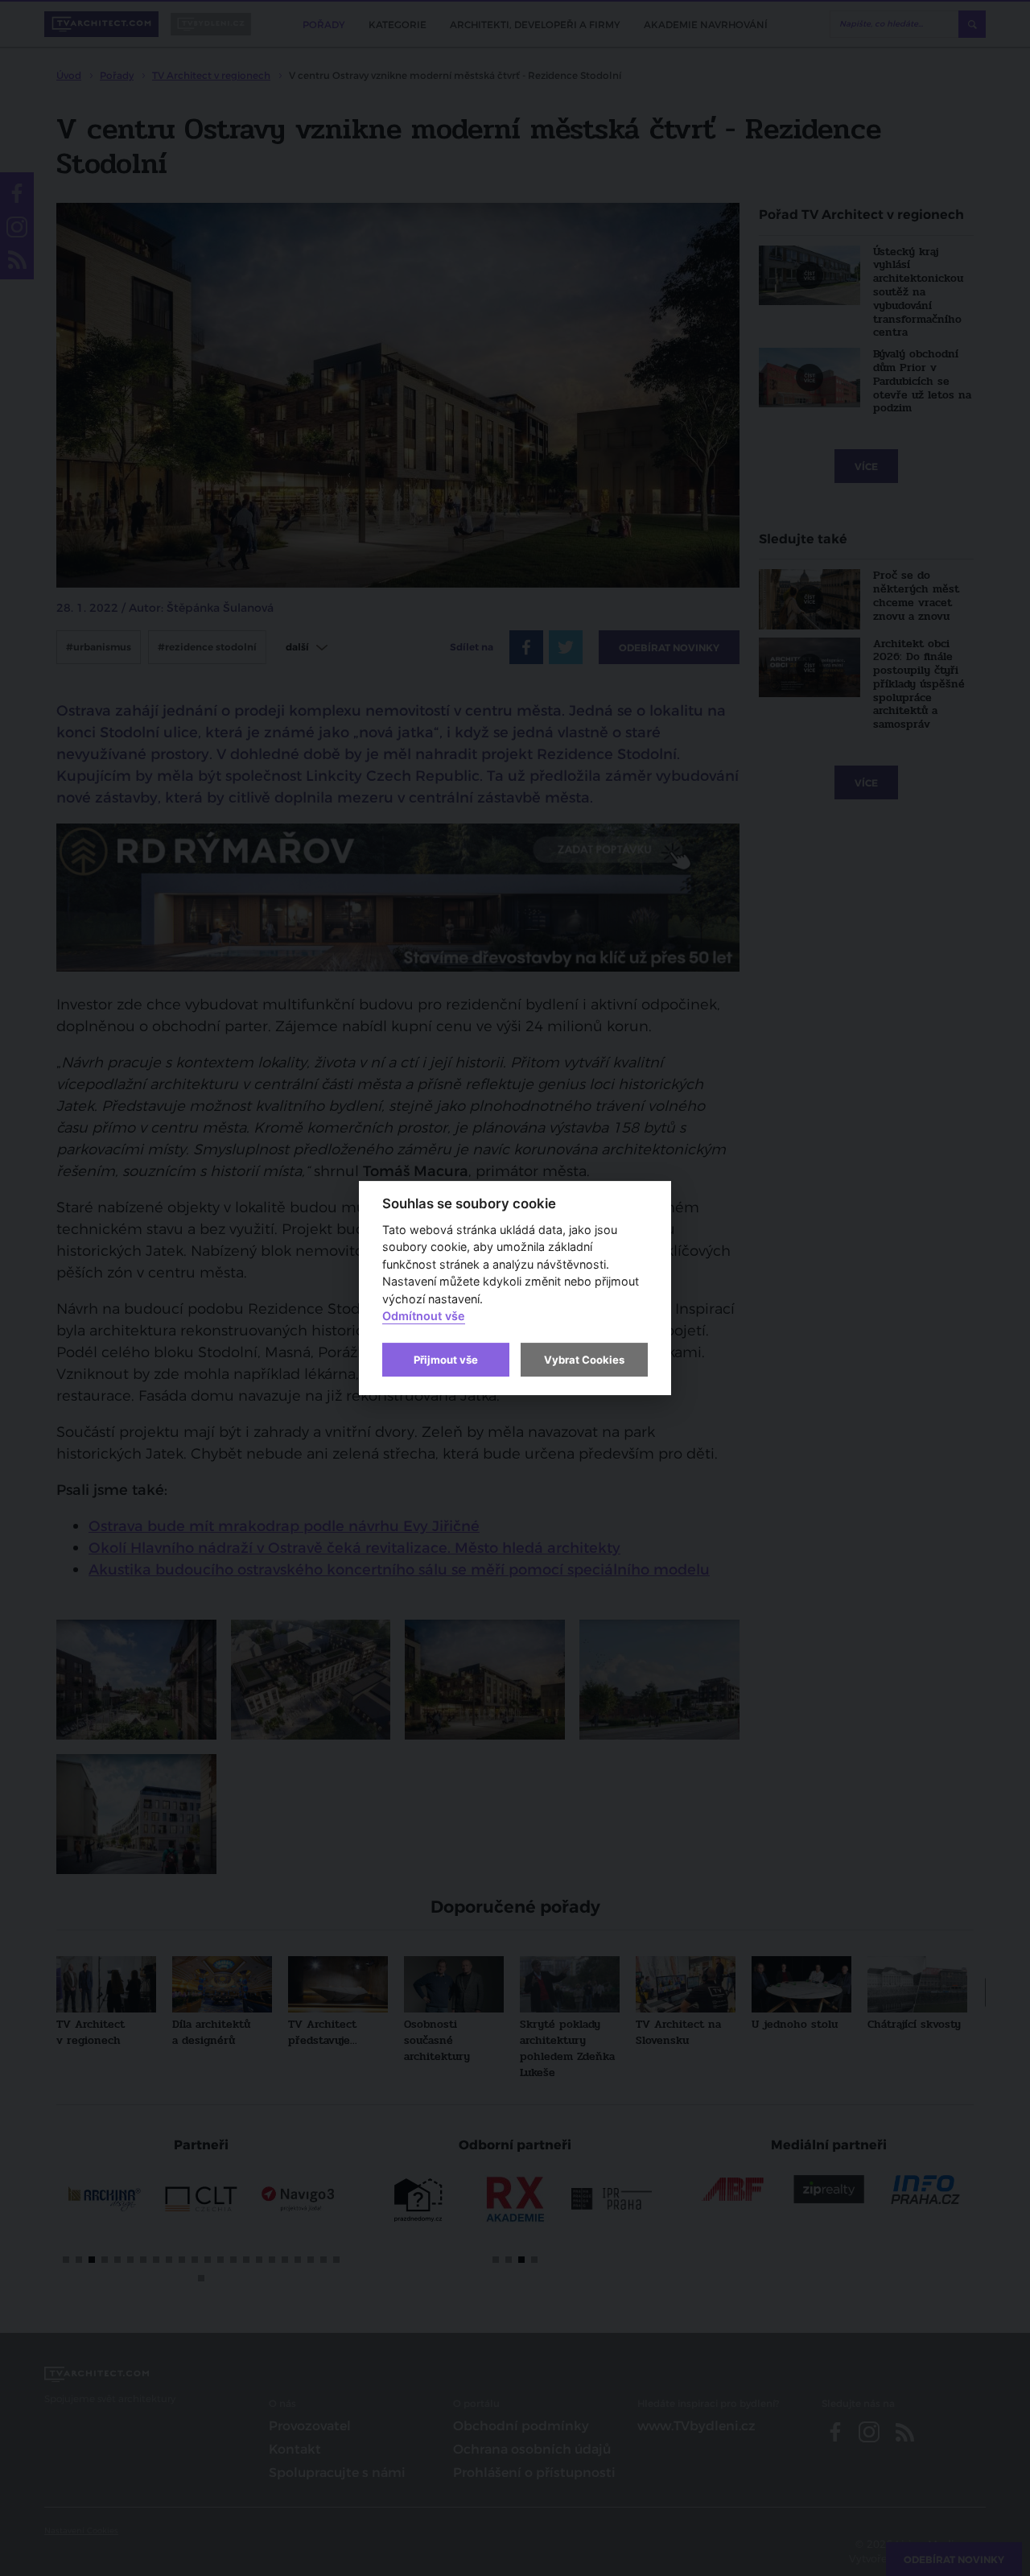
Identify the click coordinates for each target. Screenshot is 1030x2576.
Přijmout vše (446, 1360)
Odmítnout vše (424, 1317)
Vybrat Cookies (584, 1360)
